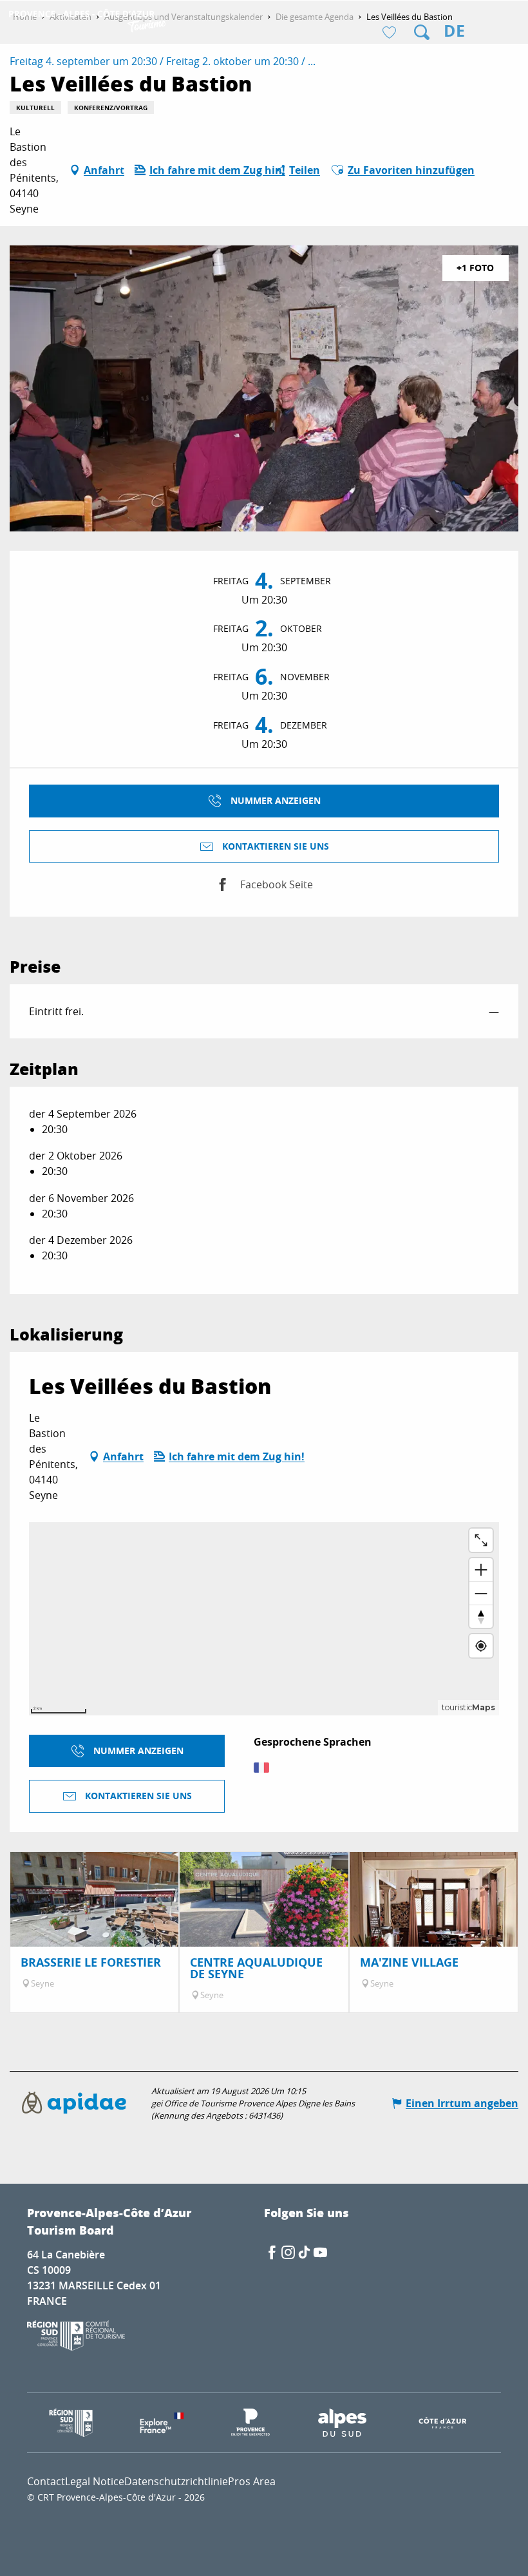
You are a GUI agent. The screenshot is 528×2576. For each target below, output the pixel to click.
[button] (422, 32)
